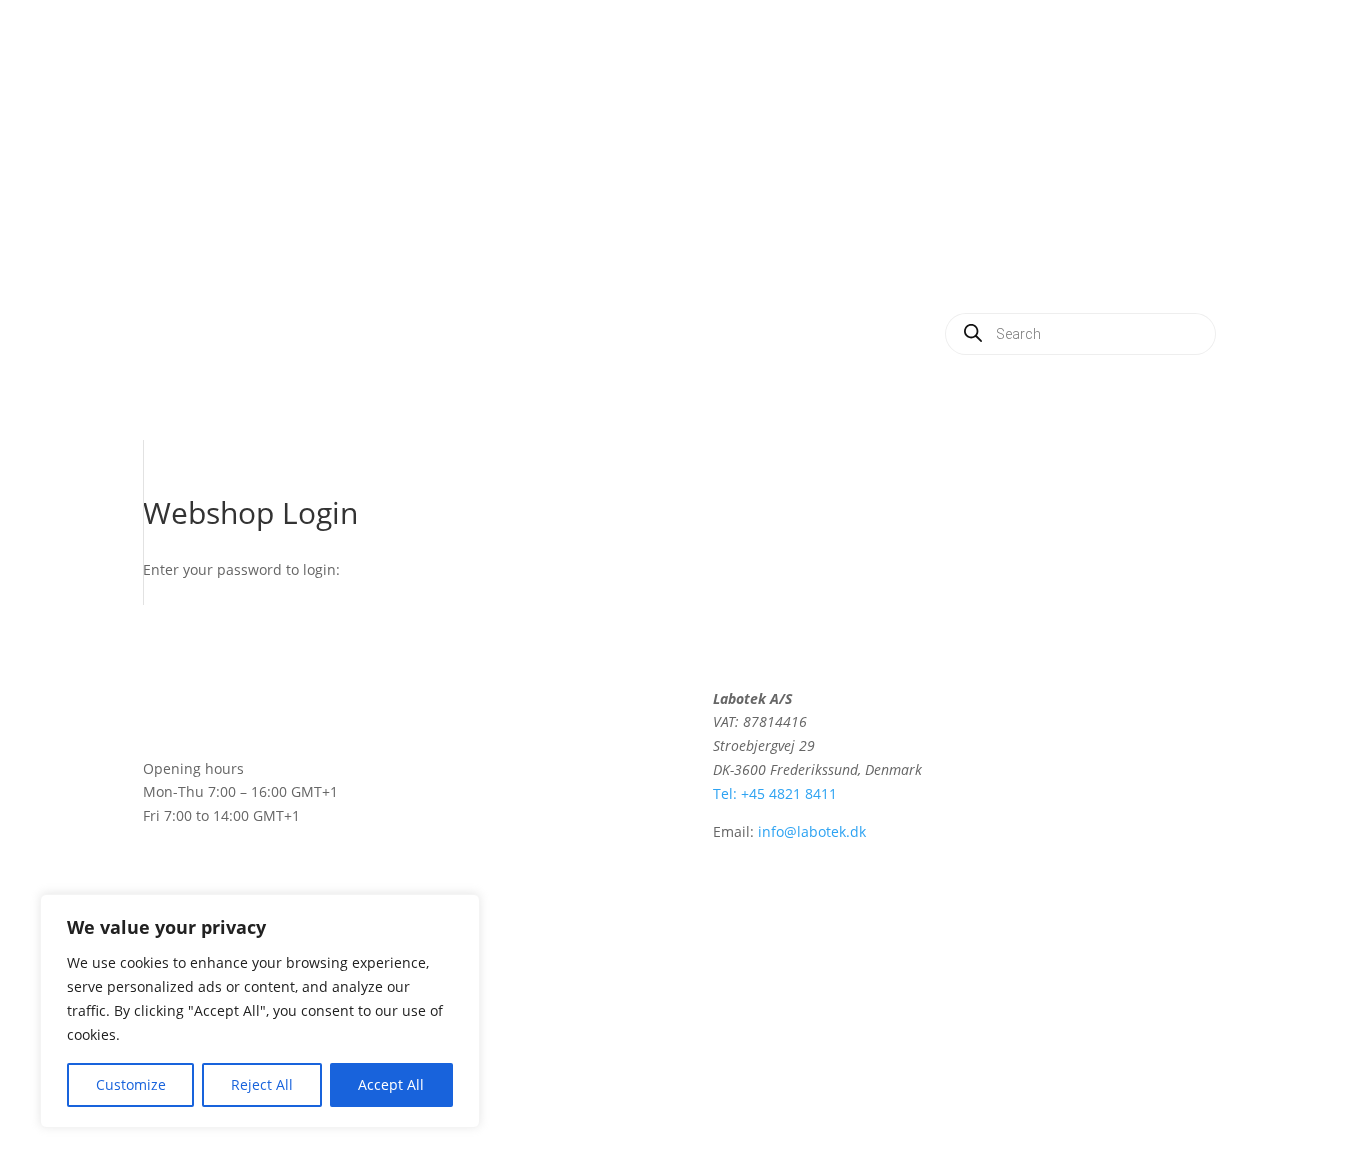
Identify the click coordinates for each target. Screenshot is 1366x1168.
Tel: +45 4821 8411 (775, 793)
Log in (1127, 271)
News (1166, 195)
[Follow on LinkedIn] (1013, 703)
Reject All (262, 1084)
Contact (1039, 271)
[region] (260, 1011)
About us (1076, 195)
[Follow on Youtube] (1053, 703)
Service (980, 195)
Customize (131, 1084)
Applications (1122, 119)
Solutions (1008, 119)
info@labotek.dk (812, 831)
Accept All (391, 1084)
